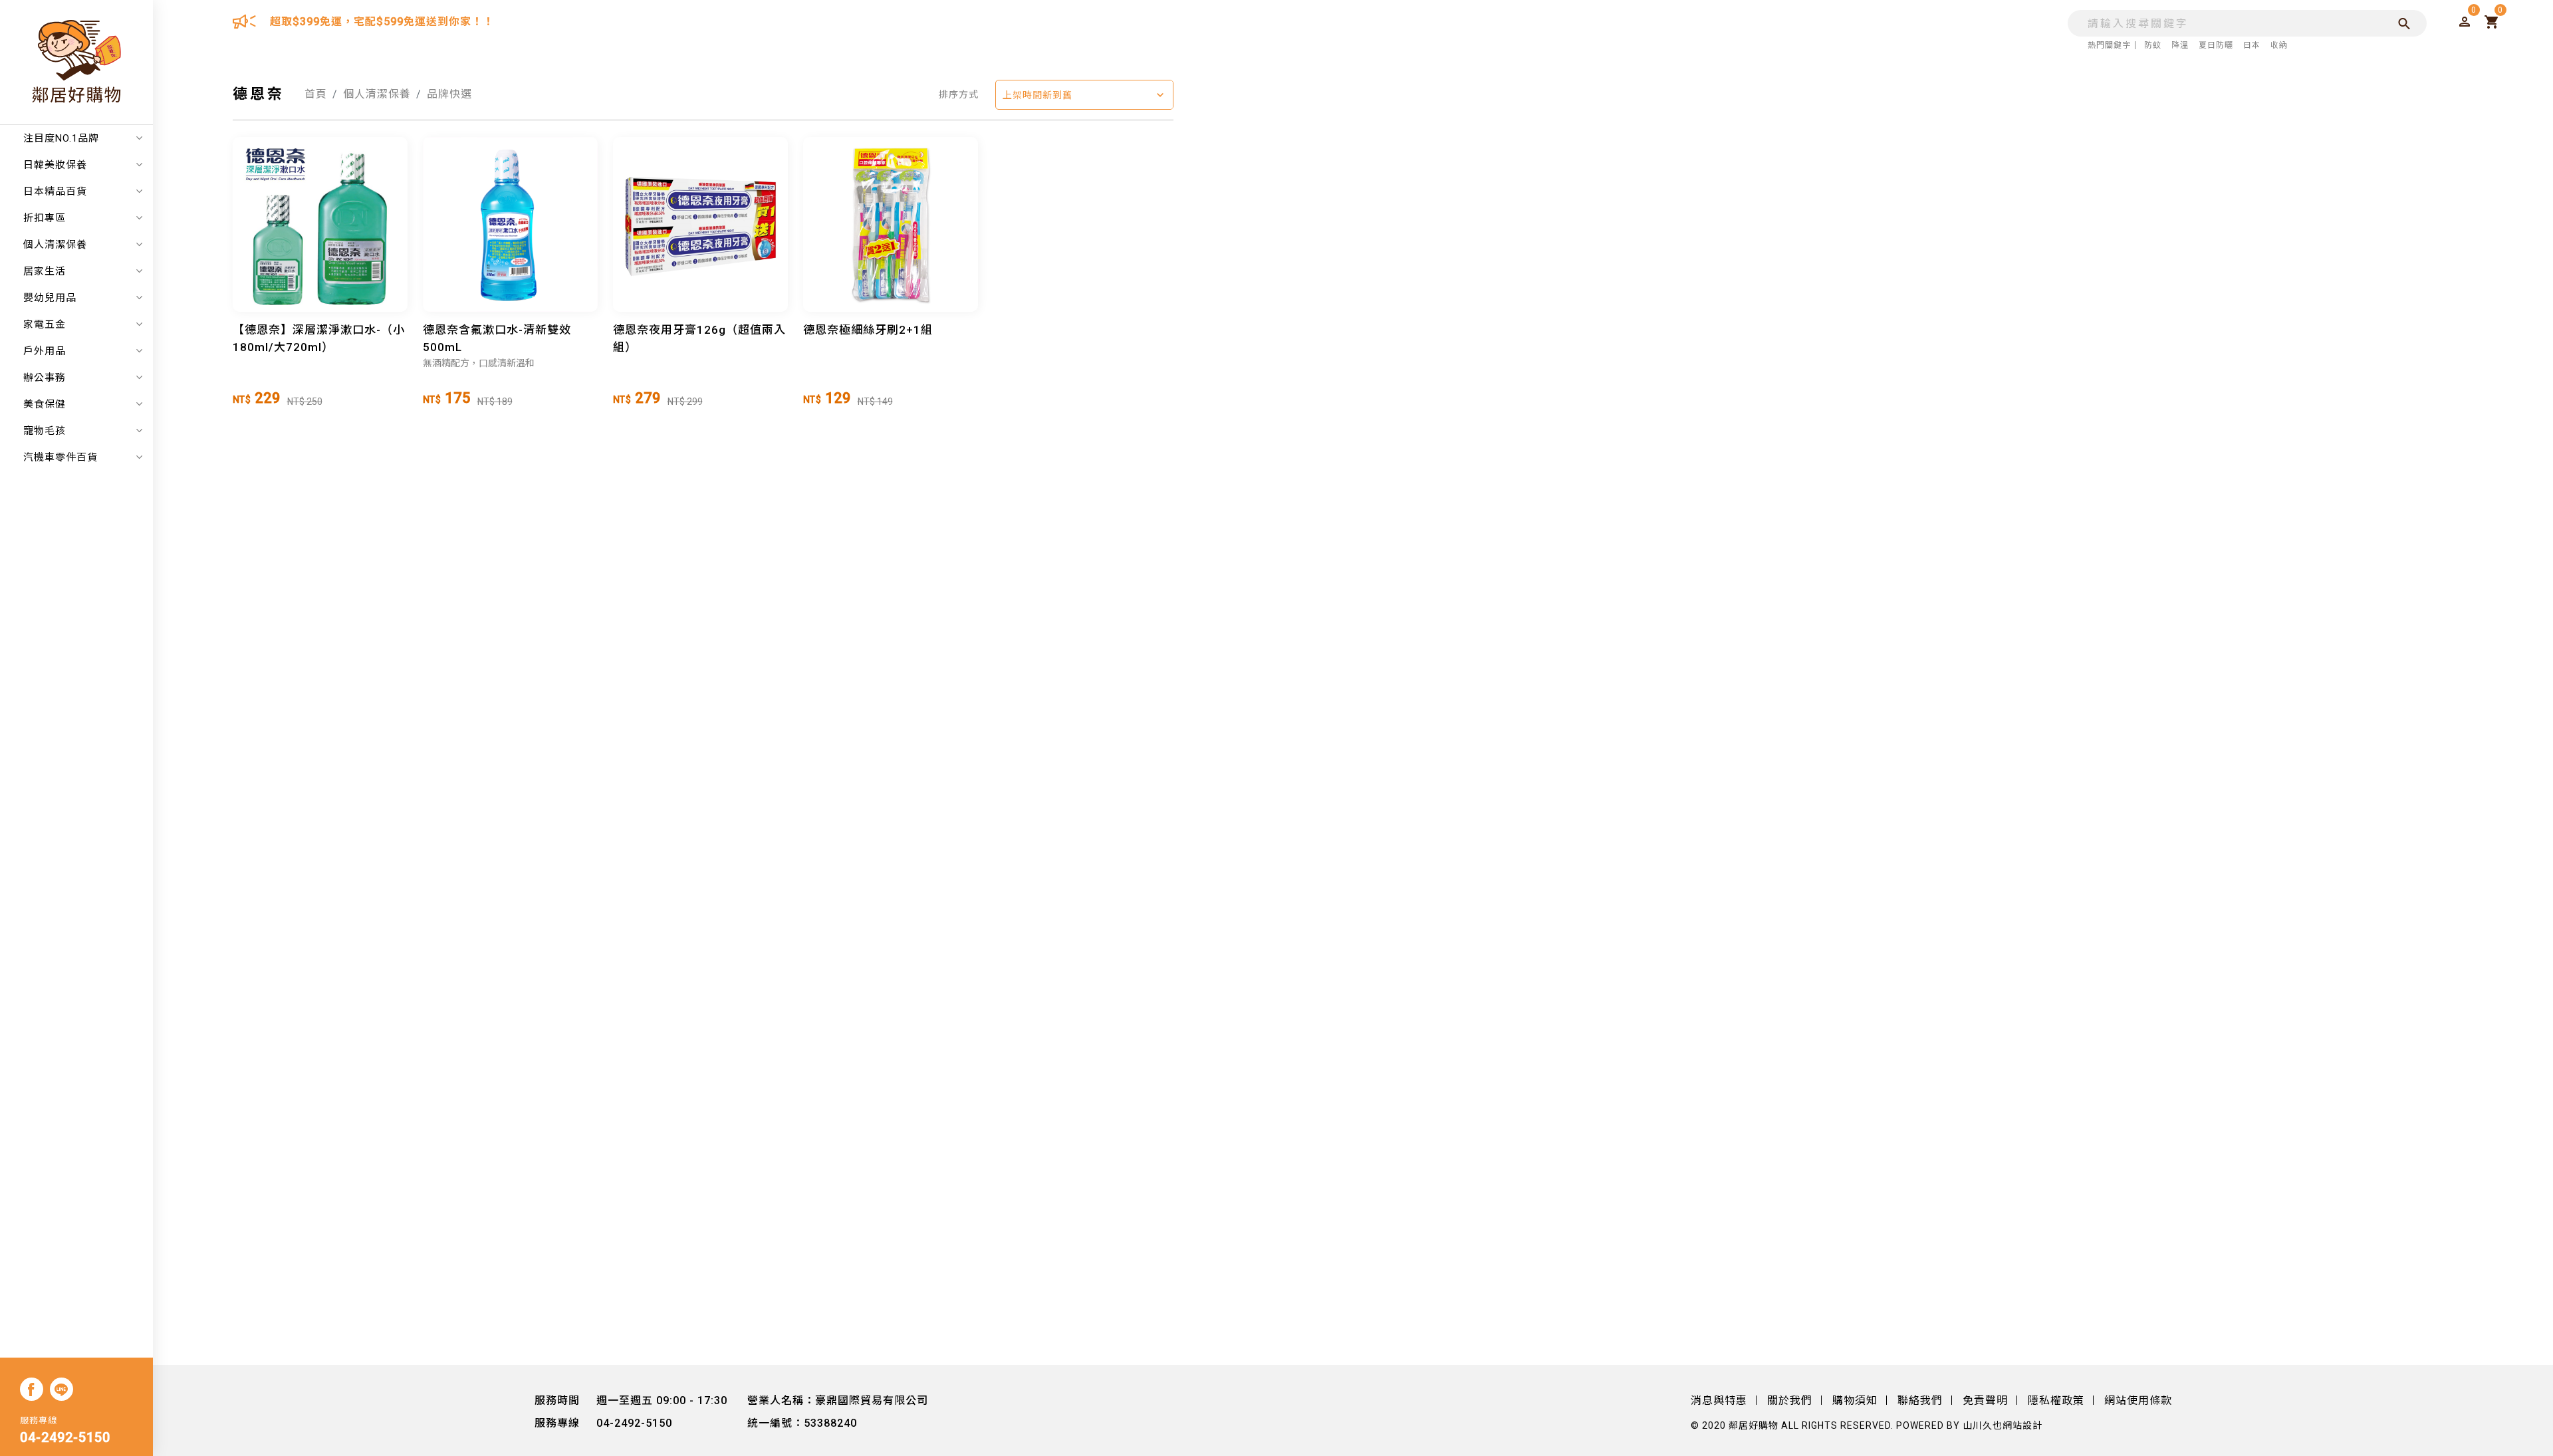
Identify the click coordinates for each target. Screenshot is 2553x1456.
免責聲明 (1985, 1400)
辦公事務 (45, 378)
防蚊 (2153, 45)
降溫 (2180, 45)
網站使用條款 (2138, 1400)
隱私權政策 (2056, 1400)
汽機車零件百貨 (61, 457)
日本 (2252, 45)
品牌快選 (449, 94)
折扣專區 (45, 218)
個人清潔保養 (55, 245)
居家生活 (45, 271)
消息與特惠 (1719, 1400)
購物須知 (1855, 1400)
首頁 (316, 94)
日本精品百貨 (55, 191)
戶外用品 (45, 351)
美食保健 (45, 404)
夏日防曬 (2216, 45)
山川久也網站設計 (2003, 1425)
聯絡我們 (1920, 1400)
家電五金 (45, 324)
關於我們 (1790, 1400)
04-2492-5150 (65, 1437)
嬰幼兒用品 (50, 298)
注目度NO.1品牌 (61, 138)
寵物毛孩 (45, 431)
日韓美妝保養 (55, 165)
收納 (2279, 45)
